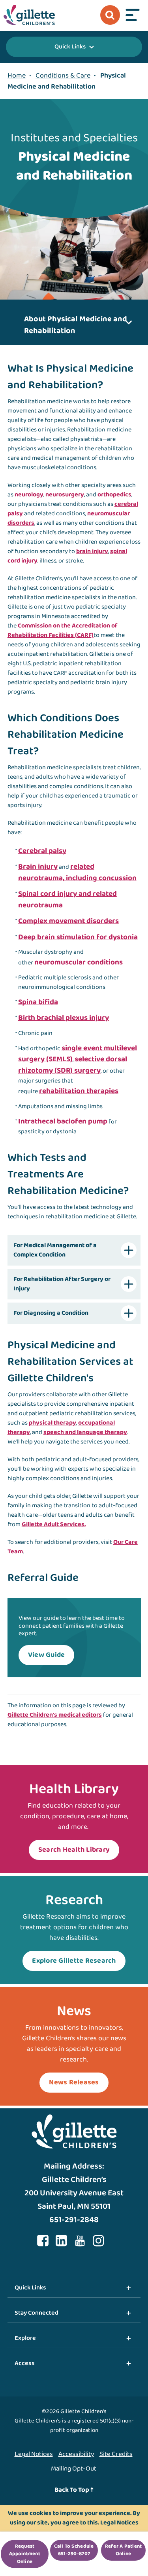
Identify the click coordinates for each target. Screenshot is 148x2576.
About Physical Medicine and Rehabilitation (76, 325)
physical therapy (52, 1423)
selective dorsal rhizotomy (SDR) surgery (73, 1065)
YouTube (80, 2241)
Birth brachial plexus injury (64, 1018)
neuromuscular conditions (79, 962)
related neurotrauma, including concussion (77, 873)
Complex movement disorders (68, 921)
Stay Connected (37, 2313)
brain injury (92, 551)
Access (25, 2363)
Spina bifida (38, 1002)
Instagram (99, 2241)
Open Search (110, 15)
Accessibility (76, 2454)
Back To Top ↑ (74, 2490)
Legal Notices (34, 2454)
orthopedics (114, 495)
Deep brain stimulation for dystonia (78, 937)
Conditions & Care (63, 76)
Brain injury (38, 867)
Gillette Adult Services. (54, 1524)
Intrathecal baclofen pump (63, 1121)
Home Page (29, 15)
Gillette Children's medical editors (55, 1715)
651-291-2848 (74, 2220)
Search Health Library (74, 1850)
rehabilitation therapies (79, 1091)
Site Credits (116, 2454)
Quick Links (70, 47)
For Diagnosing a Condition (51, 1313)
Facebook (43, 2241)
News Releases (74, 2082)
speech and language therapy (85, 1432)
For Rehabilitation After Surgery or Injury (62, 1284)
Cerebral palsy (42, 851)
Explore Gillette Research (74, 1961)
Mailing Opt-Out (74, 2469)
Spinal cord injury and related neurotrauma (67, 900)
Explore (25, 2338)
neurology (29, 495)
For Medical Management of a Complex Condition (55, 1250)
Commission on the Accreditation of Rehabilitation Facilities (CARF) (63, 630)
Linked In (62, 2241)
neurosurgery (65, 495)
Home (17, 76)
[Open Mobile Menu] (133, 15)
